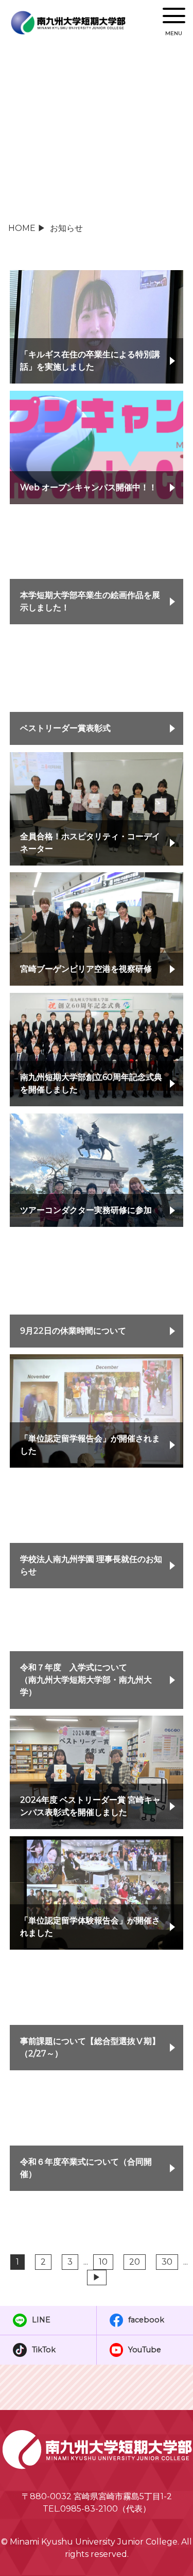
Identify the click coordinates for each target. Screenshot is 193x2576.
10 (103, 2262)
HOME (22, 228)
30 (167, 2262)
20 (135, 2262)
